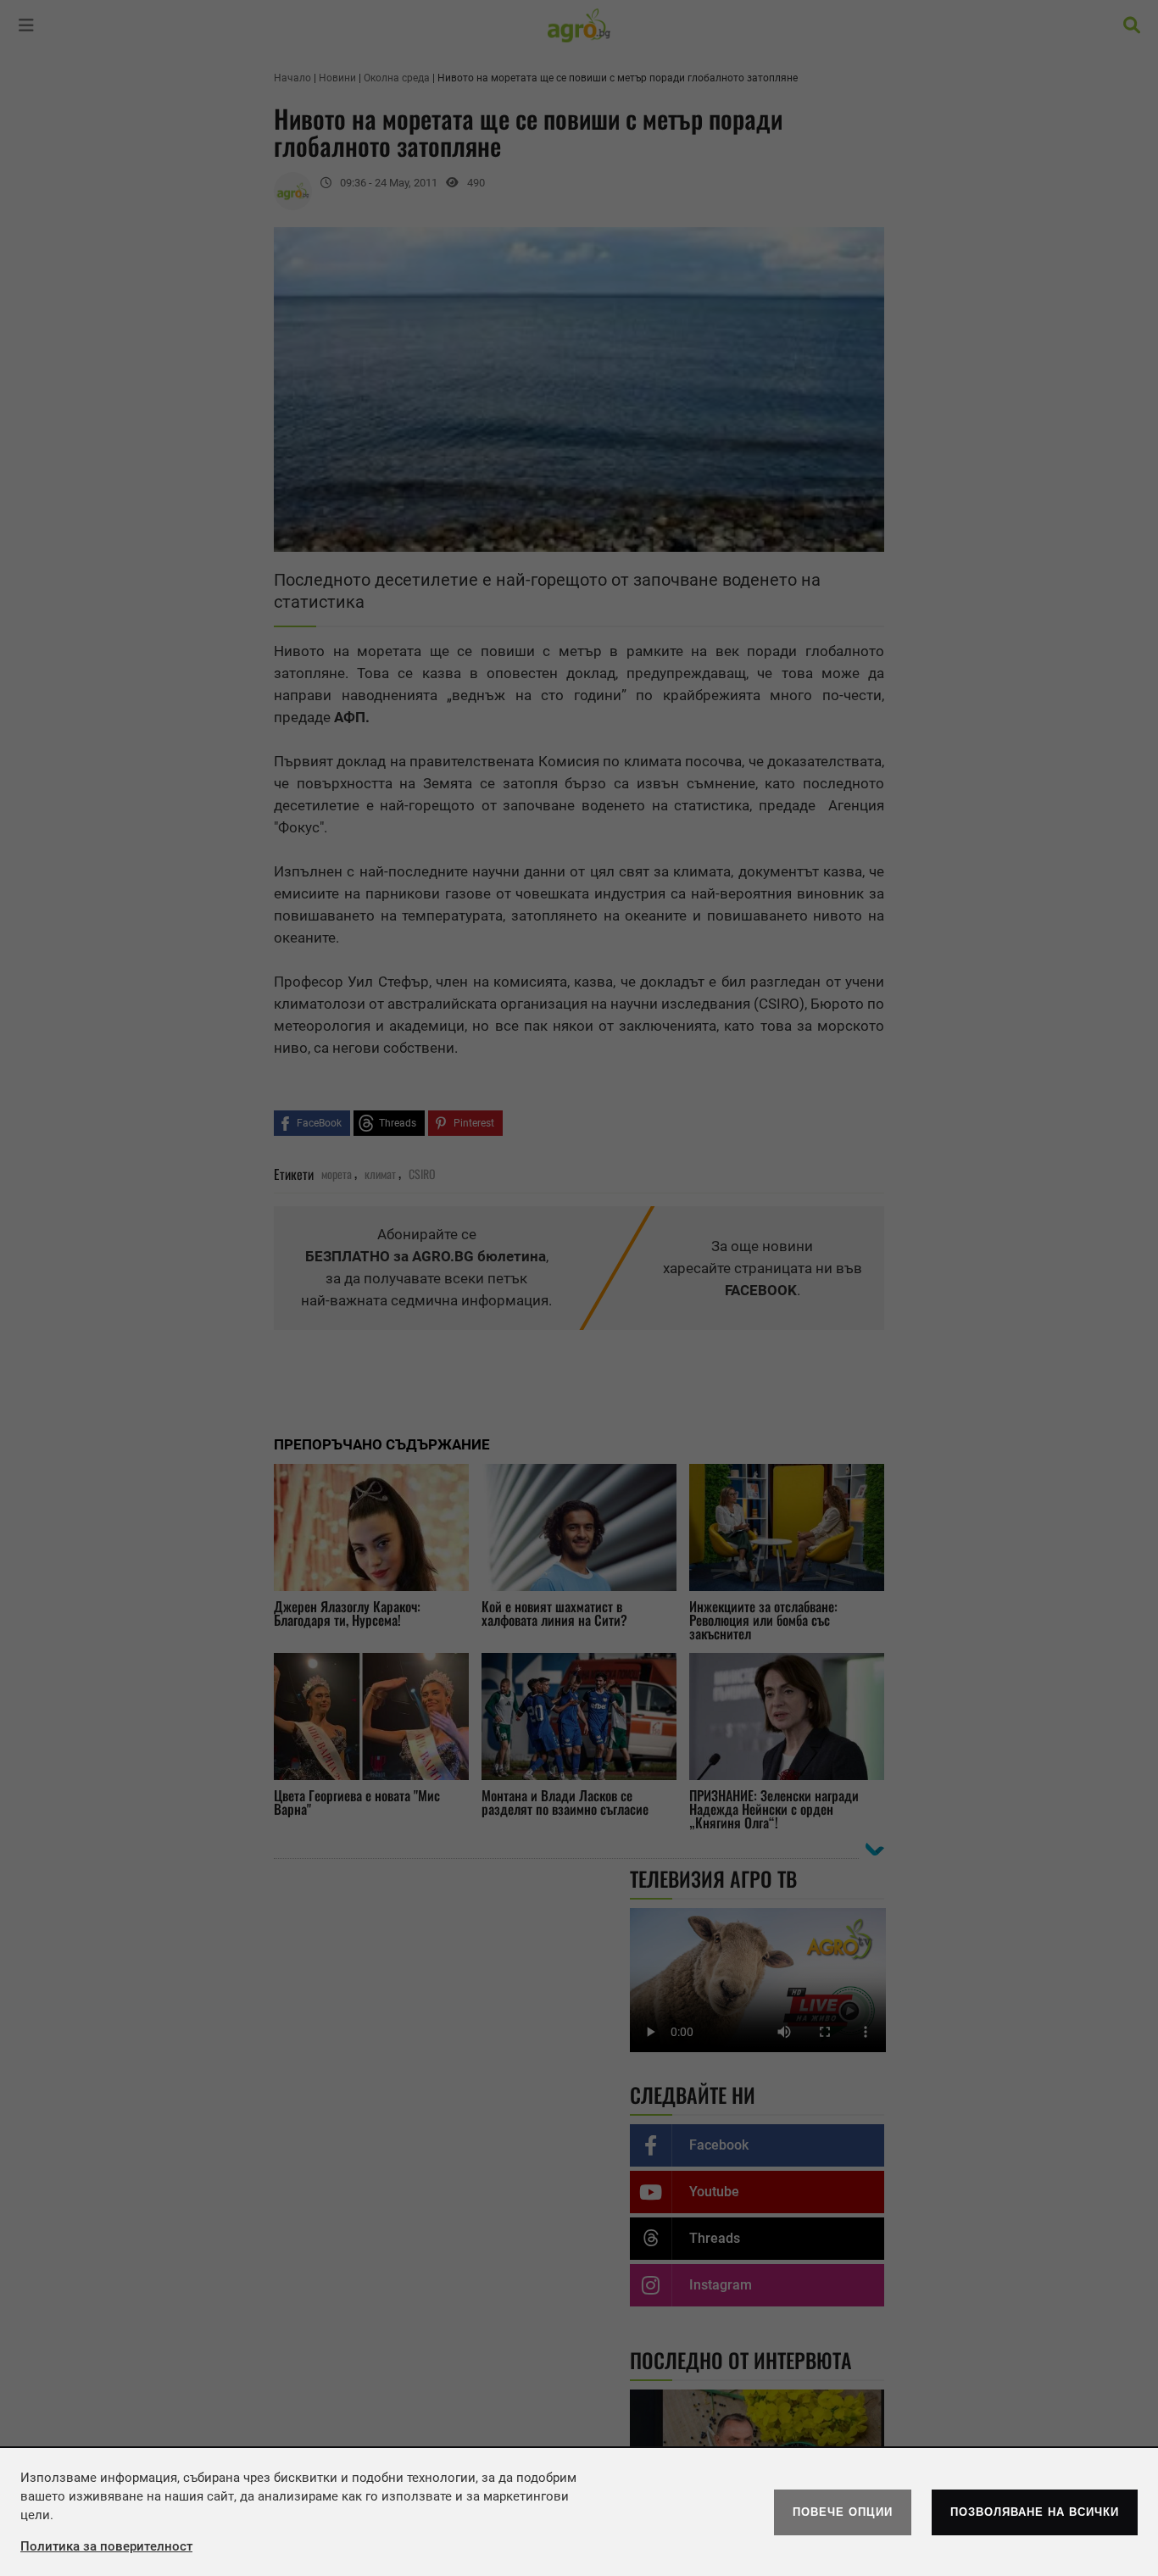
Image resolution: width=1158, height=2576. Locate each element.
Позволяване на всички (1035, 2512)
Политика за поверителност (106, 2546)
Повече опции (843, 2512)
